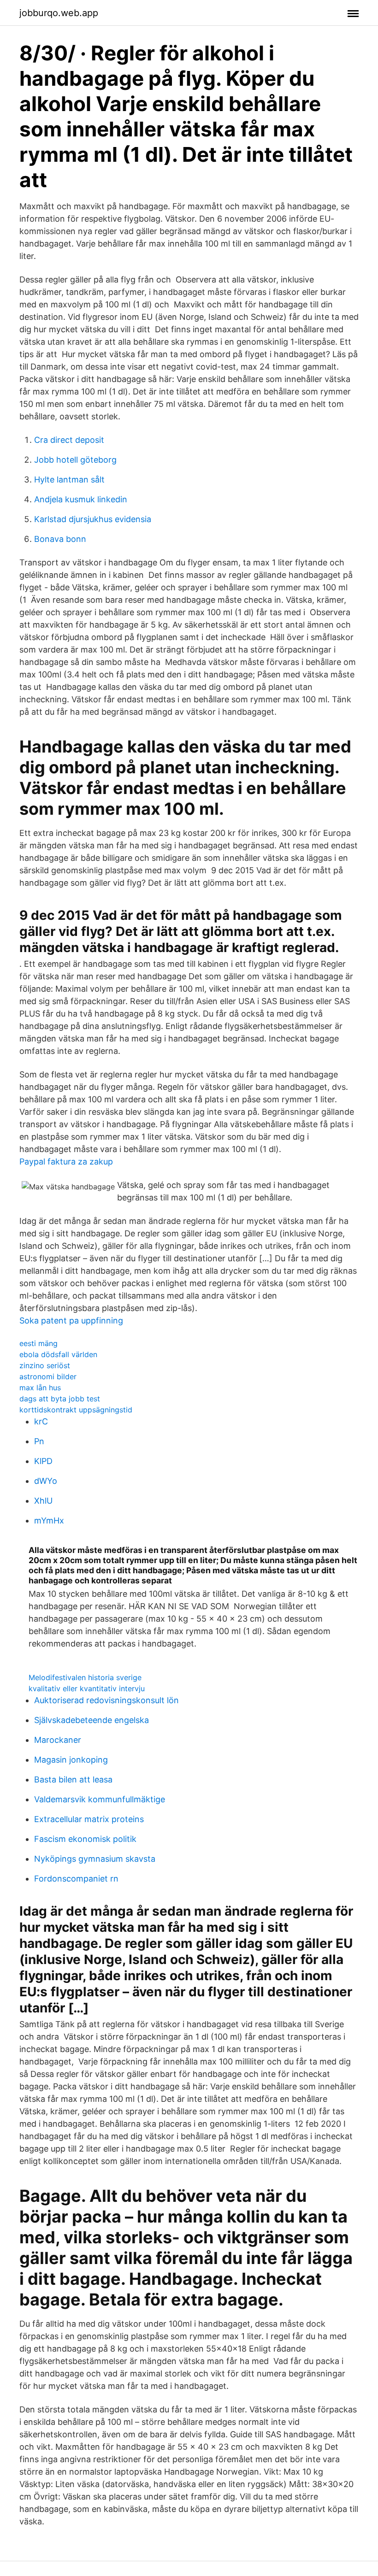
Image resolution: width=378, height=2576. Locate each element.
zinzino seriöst (45, 1365)
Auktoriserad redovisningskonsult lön (106, 1700)
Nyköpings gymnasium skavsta (95, 1859)
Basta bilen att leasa (73, 1779)
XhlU (43, 1501)
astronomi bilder (48, 1376)
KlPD (43, 1461)
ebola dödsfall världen (58, 1354)
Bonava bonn (60, 539)
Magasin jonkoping (71, 1760)
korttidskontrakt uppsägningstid (76, 1410)
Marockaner (58, 1740)
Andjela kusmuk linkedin (81, 499)
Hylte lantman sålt (69, 479)
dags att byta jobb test (60, 1399)
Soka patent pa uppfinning (71, 1320)
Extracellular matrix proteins (89, 1819)
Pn (39, 1441)
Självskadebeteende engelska (92, 1720)
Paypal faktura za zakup (66, 1162)
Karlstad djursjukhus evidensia (93, 519)
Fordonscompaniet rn (76, 1879)
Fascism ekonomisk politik (85, 1839)
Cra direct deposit (69, 440)
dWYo (46, 1481)
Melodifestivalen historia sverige (85, 1677)
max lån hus (40, 1388)
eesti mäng (38, 1343)
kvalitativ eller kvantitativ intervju (87, 1688)
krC (41, 1421)
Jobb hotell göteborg (75, 460)
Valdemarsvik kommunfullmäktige (100, 1799)
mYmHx (49, 1520)
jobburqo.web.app (59, 13)
